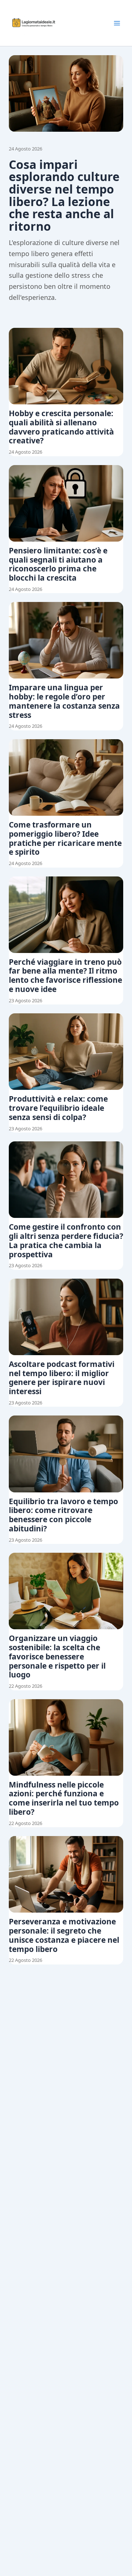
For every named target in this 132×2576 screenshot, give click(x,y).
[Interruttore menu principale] (117, 23)
